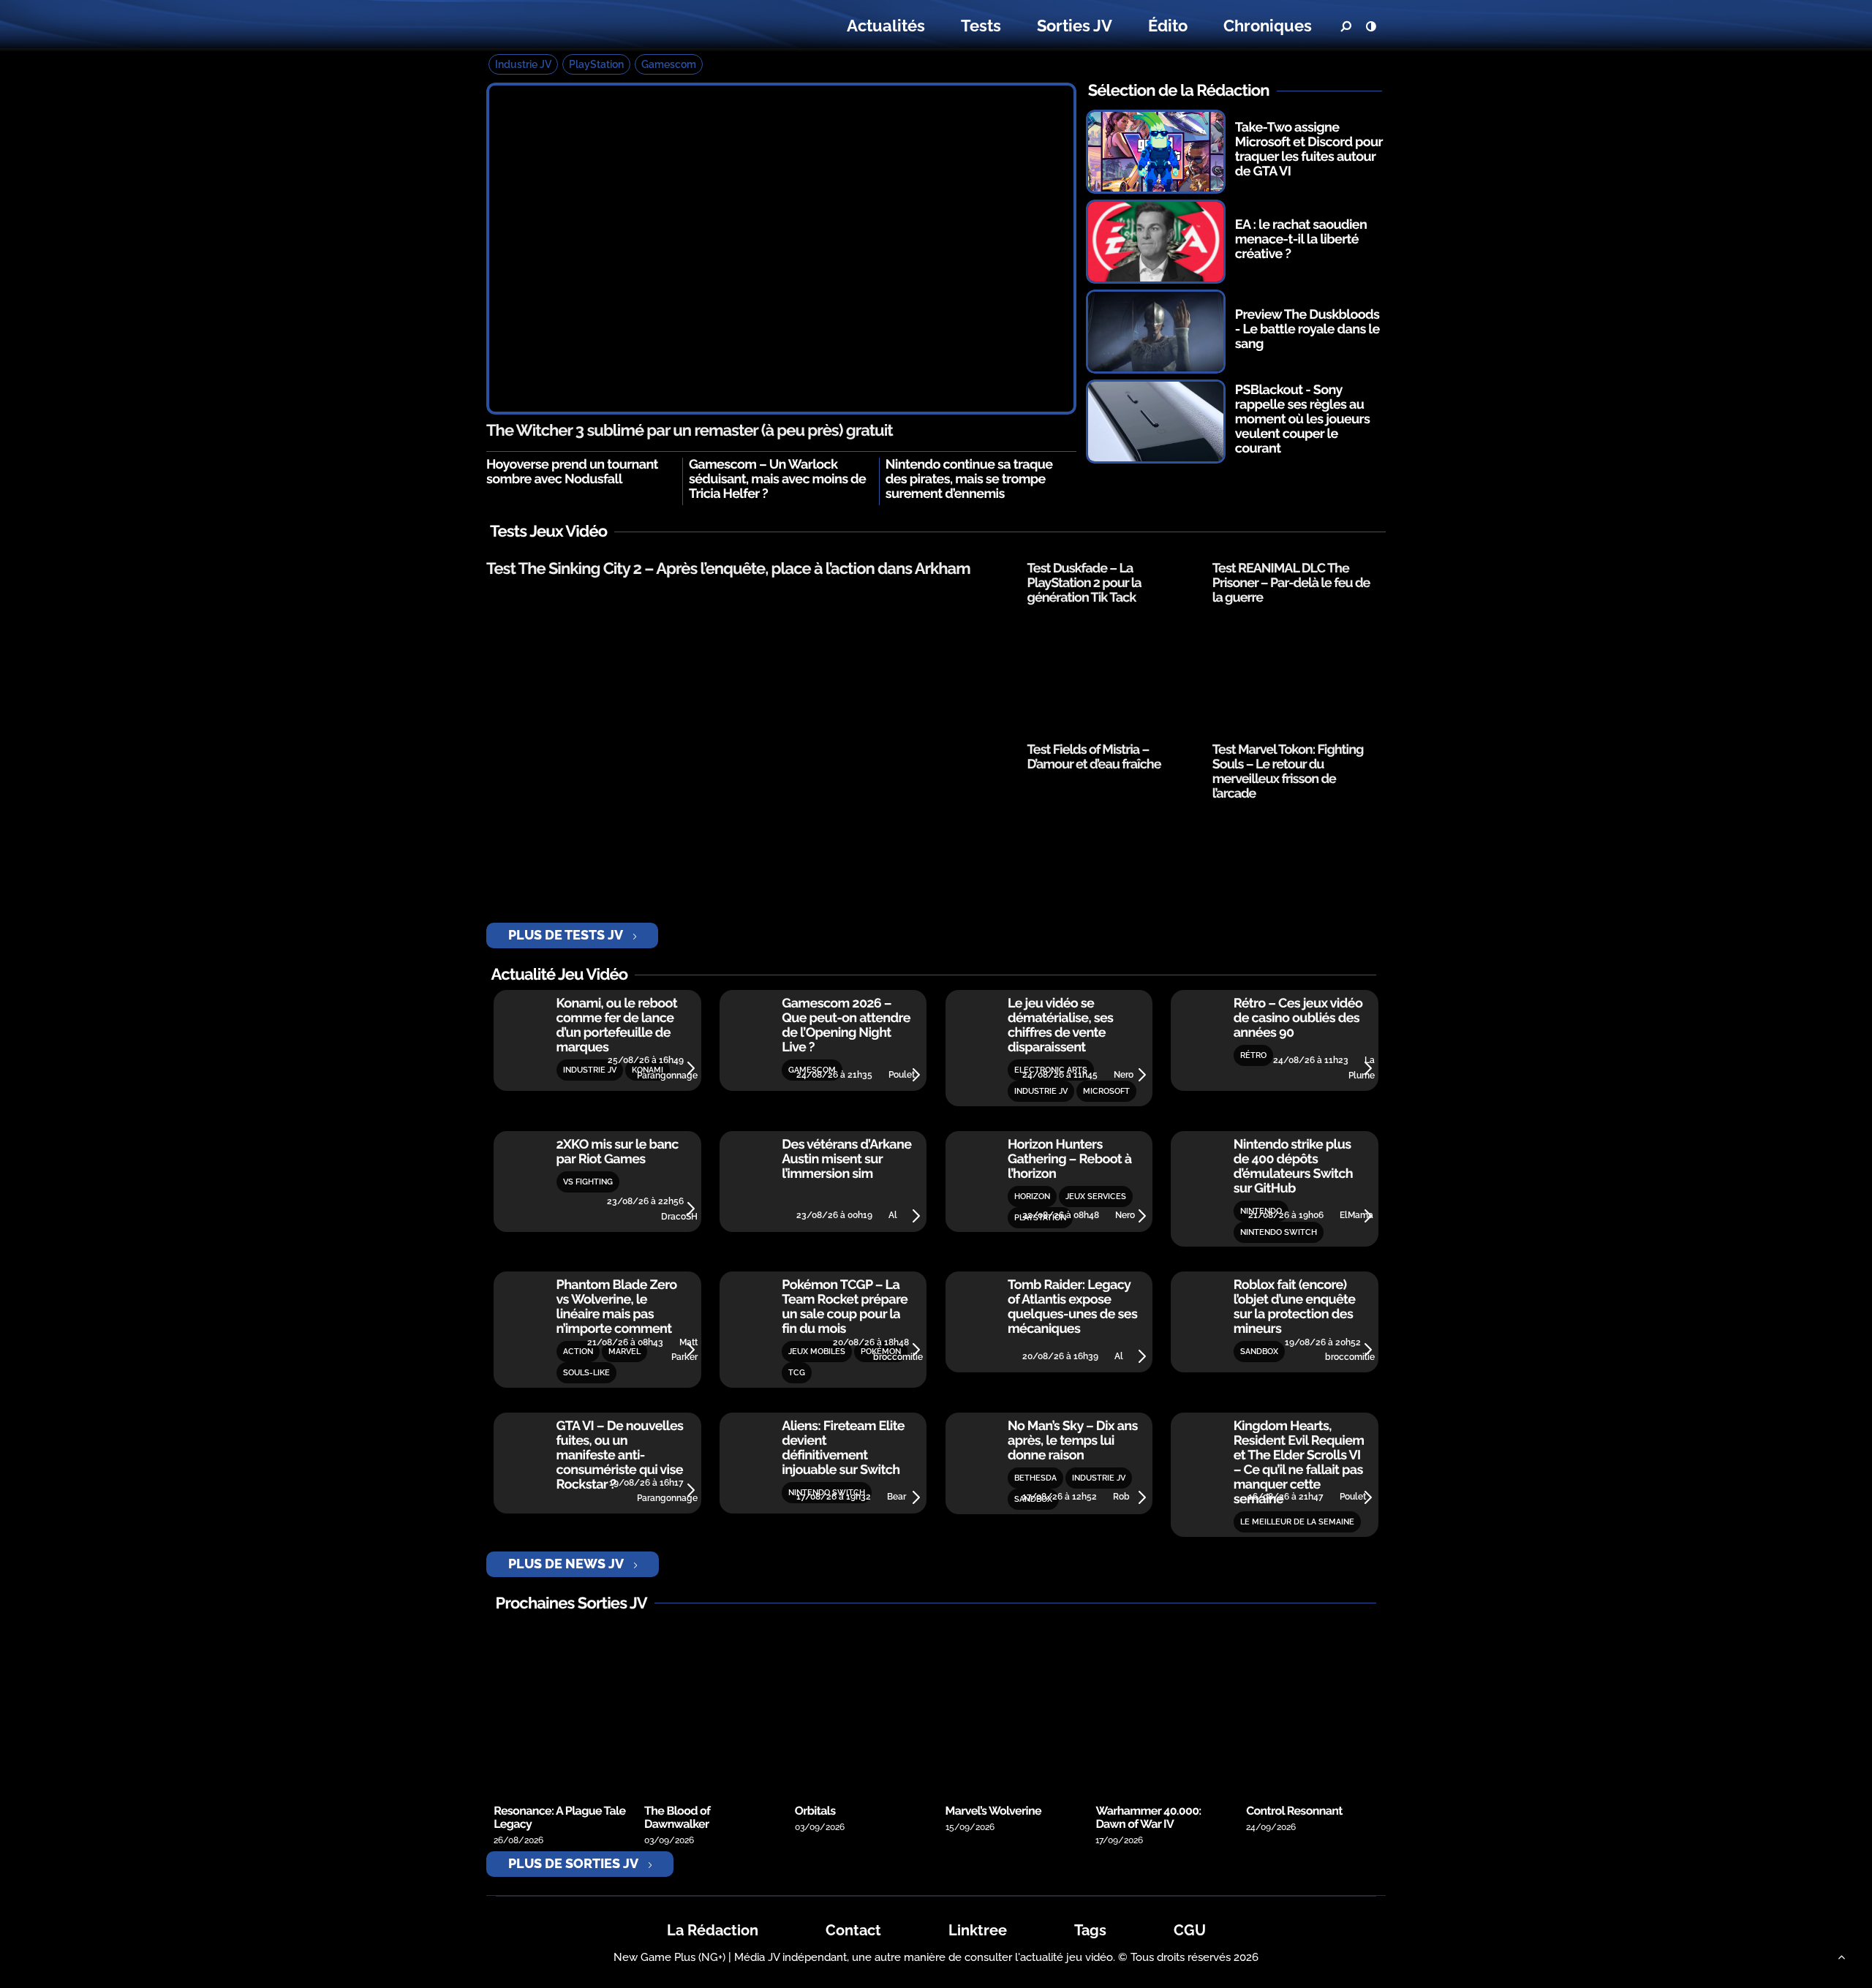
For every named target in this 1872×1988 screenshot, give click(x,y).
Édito (1168, 26)
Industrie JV (523, 64)
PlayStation (596, 64)
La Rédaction (713, 1930)
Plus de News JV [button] (566, 1564)
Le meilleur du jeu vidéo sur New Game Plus (576, 26)
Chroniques (1268, 26)
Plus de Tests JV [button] (566, 935)
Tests (981, 26)
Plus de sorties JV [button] (573, 1863)
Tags (1090, 1930)
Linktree (978, 1930)
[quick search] (1345, 26)
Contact (853, 1930)
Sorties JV (1075, 26)
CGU (1190, 1930)
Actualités (886, 26)
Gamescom (669, 64)
